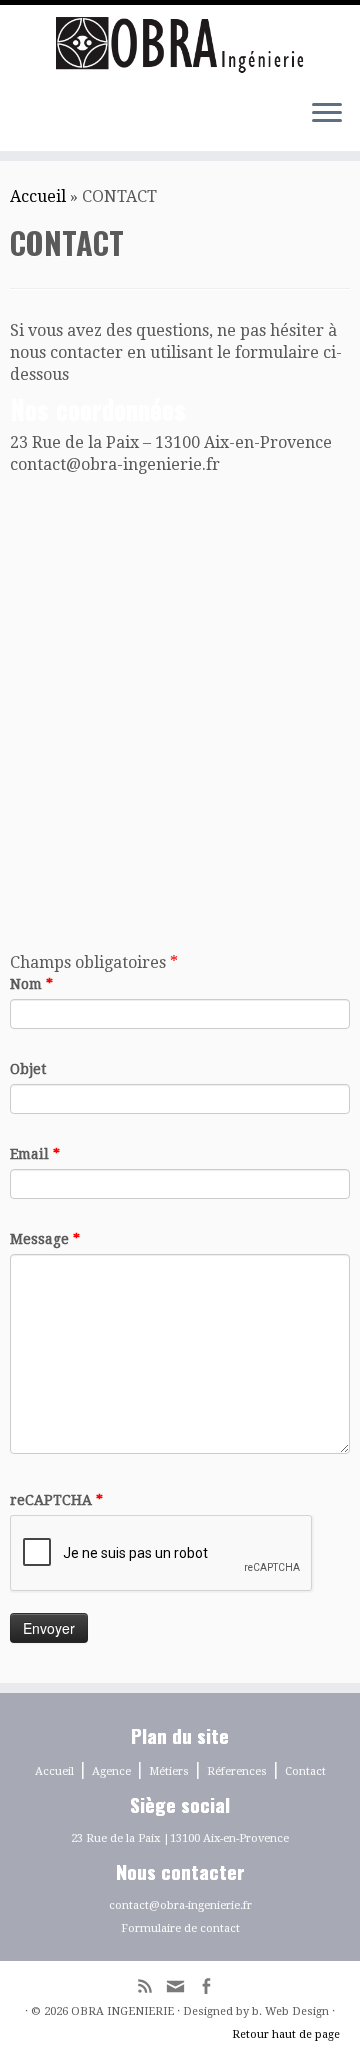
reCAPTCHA (56, 1500)
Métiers (169, 1771)
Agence (111, 1771)
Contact (305, 1771)
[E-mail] (180, 1992)
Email (35, 1154)
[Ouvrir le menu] (327, 115)
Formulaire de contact (180, 1928)
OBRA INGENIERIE (122, 2011)
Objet (28, 1069)
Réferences (237, 1771)
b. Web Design (290, 2011)
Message (45, 1239)
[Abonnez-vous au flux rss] (150, 1989)
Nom (31, 984)
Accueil (38, 196)
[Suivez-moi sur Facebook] (211, 1989)
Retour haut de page (286, 2034)
